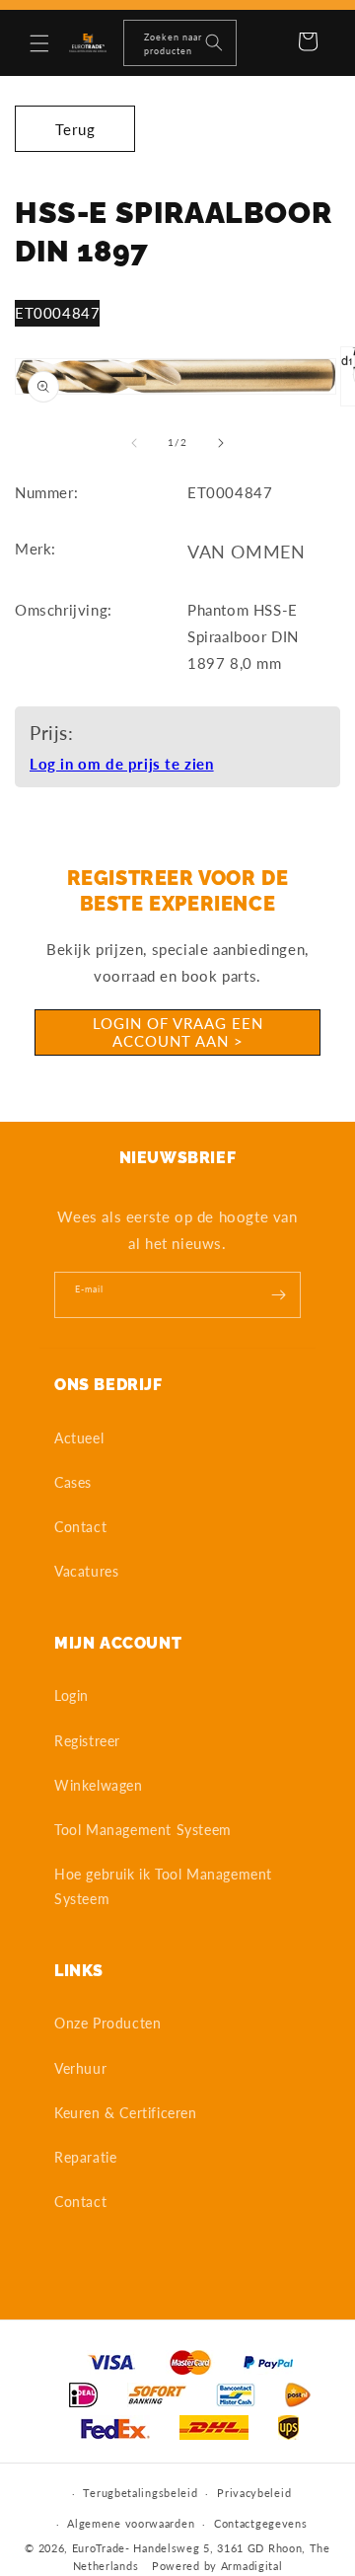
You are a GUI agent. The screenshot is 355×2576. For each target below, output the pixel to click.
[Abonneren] (278, 1295)
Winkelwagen (99, 1785)
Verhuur (80, 2068)
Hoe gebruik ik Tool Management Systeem (163, 1886)
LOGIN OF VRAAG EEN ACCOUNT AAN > (178, 1032)
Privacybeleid (254, 2493)
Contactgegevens (261, 2523)
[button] (39, 43)
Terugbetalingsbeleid (140, 2493)
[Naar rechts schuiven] (221, 443)
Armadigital (252, 2566)
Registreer (87, 1741)
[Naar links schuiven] (134, 443)
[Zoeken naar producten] (214, 42)
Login (71, 1695)
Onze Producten (107, 2023)
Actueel (79, 1438)
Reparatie (85, 2157)
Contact (80, 1527)
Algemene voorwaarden (131, 2523)
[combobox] (180, 43)
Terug (75, 129)
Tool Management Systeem (143, 1830)
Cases (73, 1482)
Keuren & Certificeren (126, 2113)
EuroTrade (99, 2548)
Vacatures (86, 1571)
